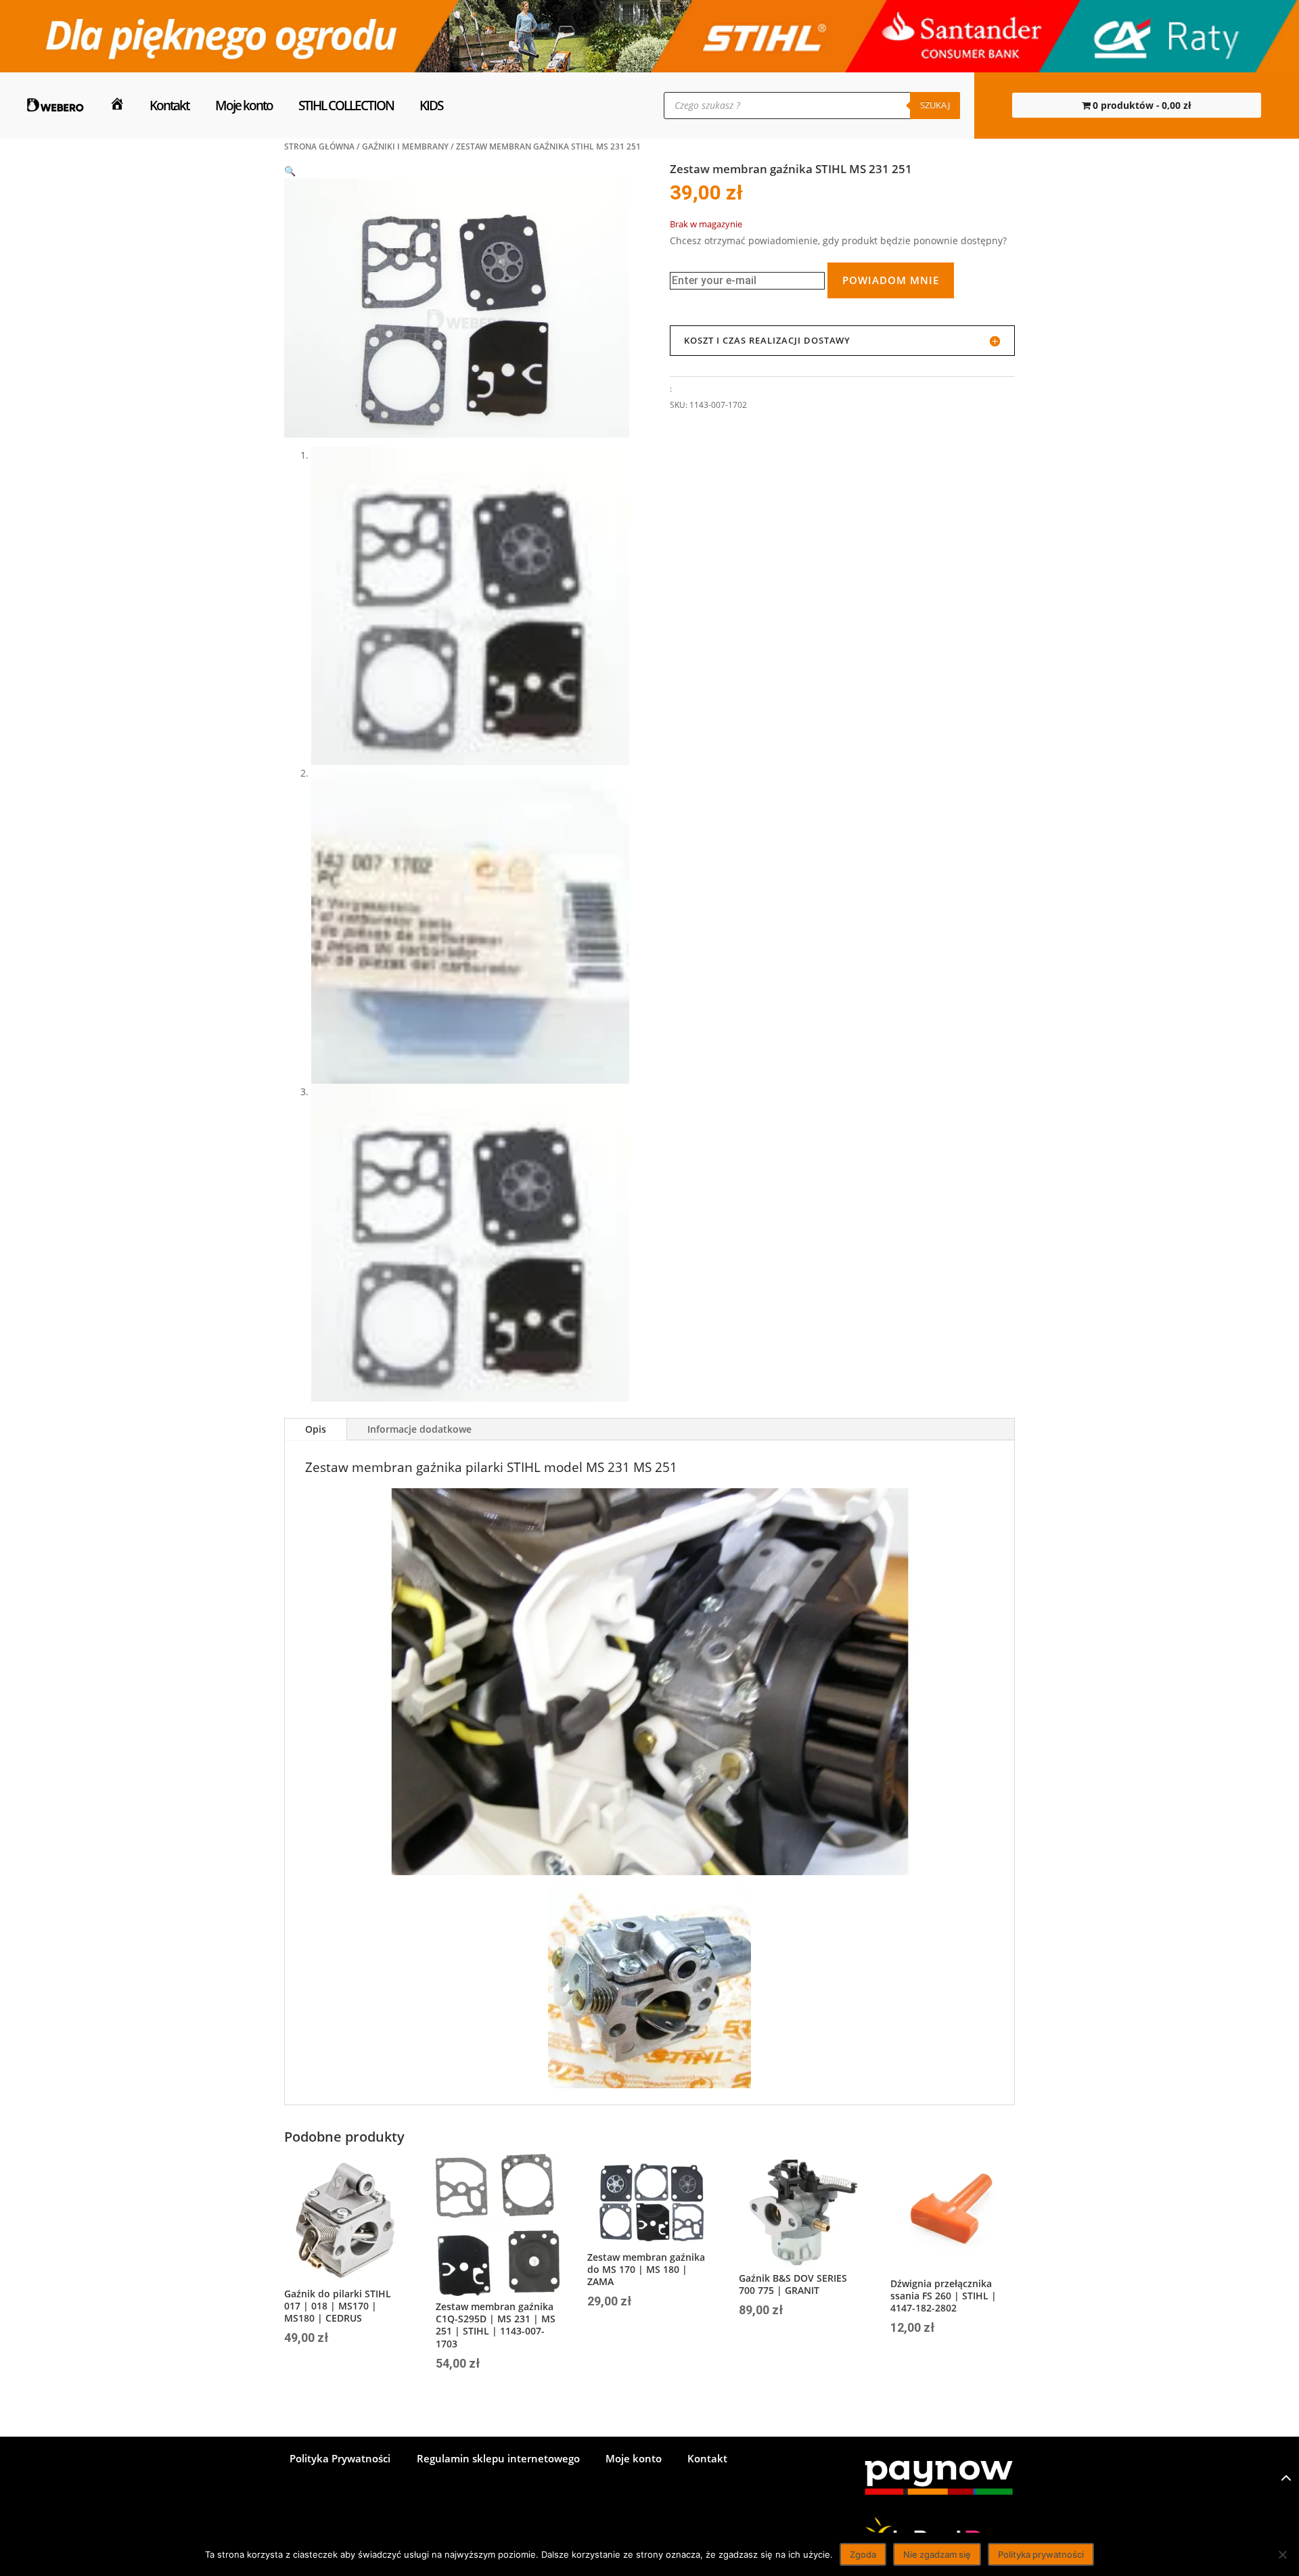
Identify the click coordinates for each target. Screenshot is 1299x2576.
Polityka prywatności (1041, 2554)
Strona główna (319, 146)
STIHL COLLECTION (346, 105)
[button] (290, 171)
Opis (316, 1429)
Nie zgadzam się (937, 2554)
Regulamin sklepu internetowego (498, 2459)
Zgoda (863, 2554)
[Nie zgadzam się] (1282, 2554)
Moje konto (244, 105)
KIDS (431, 105)
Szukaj (935, 105)
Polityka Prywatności (340, 2459)
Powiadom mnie (891, 280)
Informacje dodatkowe (419, 1429)
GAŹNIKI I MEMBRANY (405, 146)
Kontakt (169, 105)
